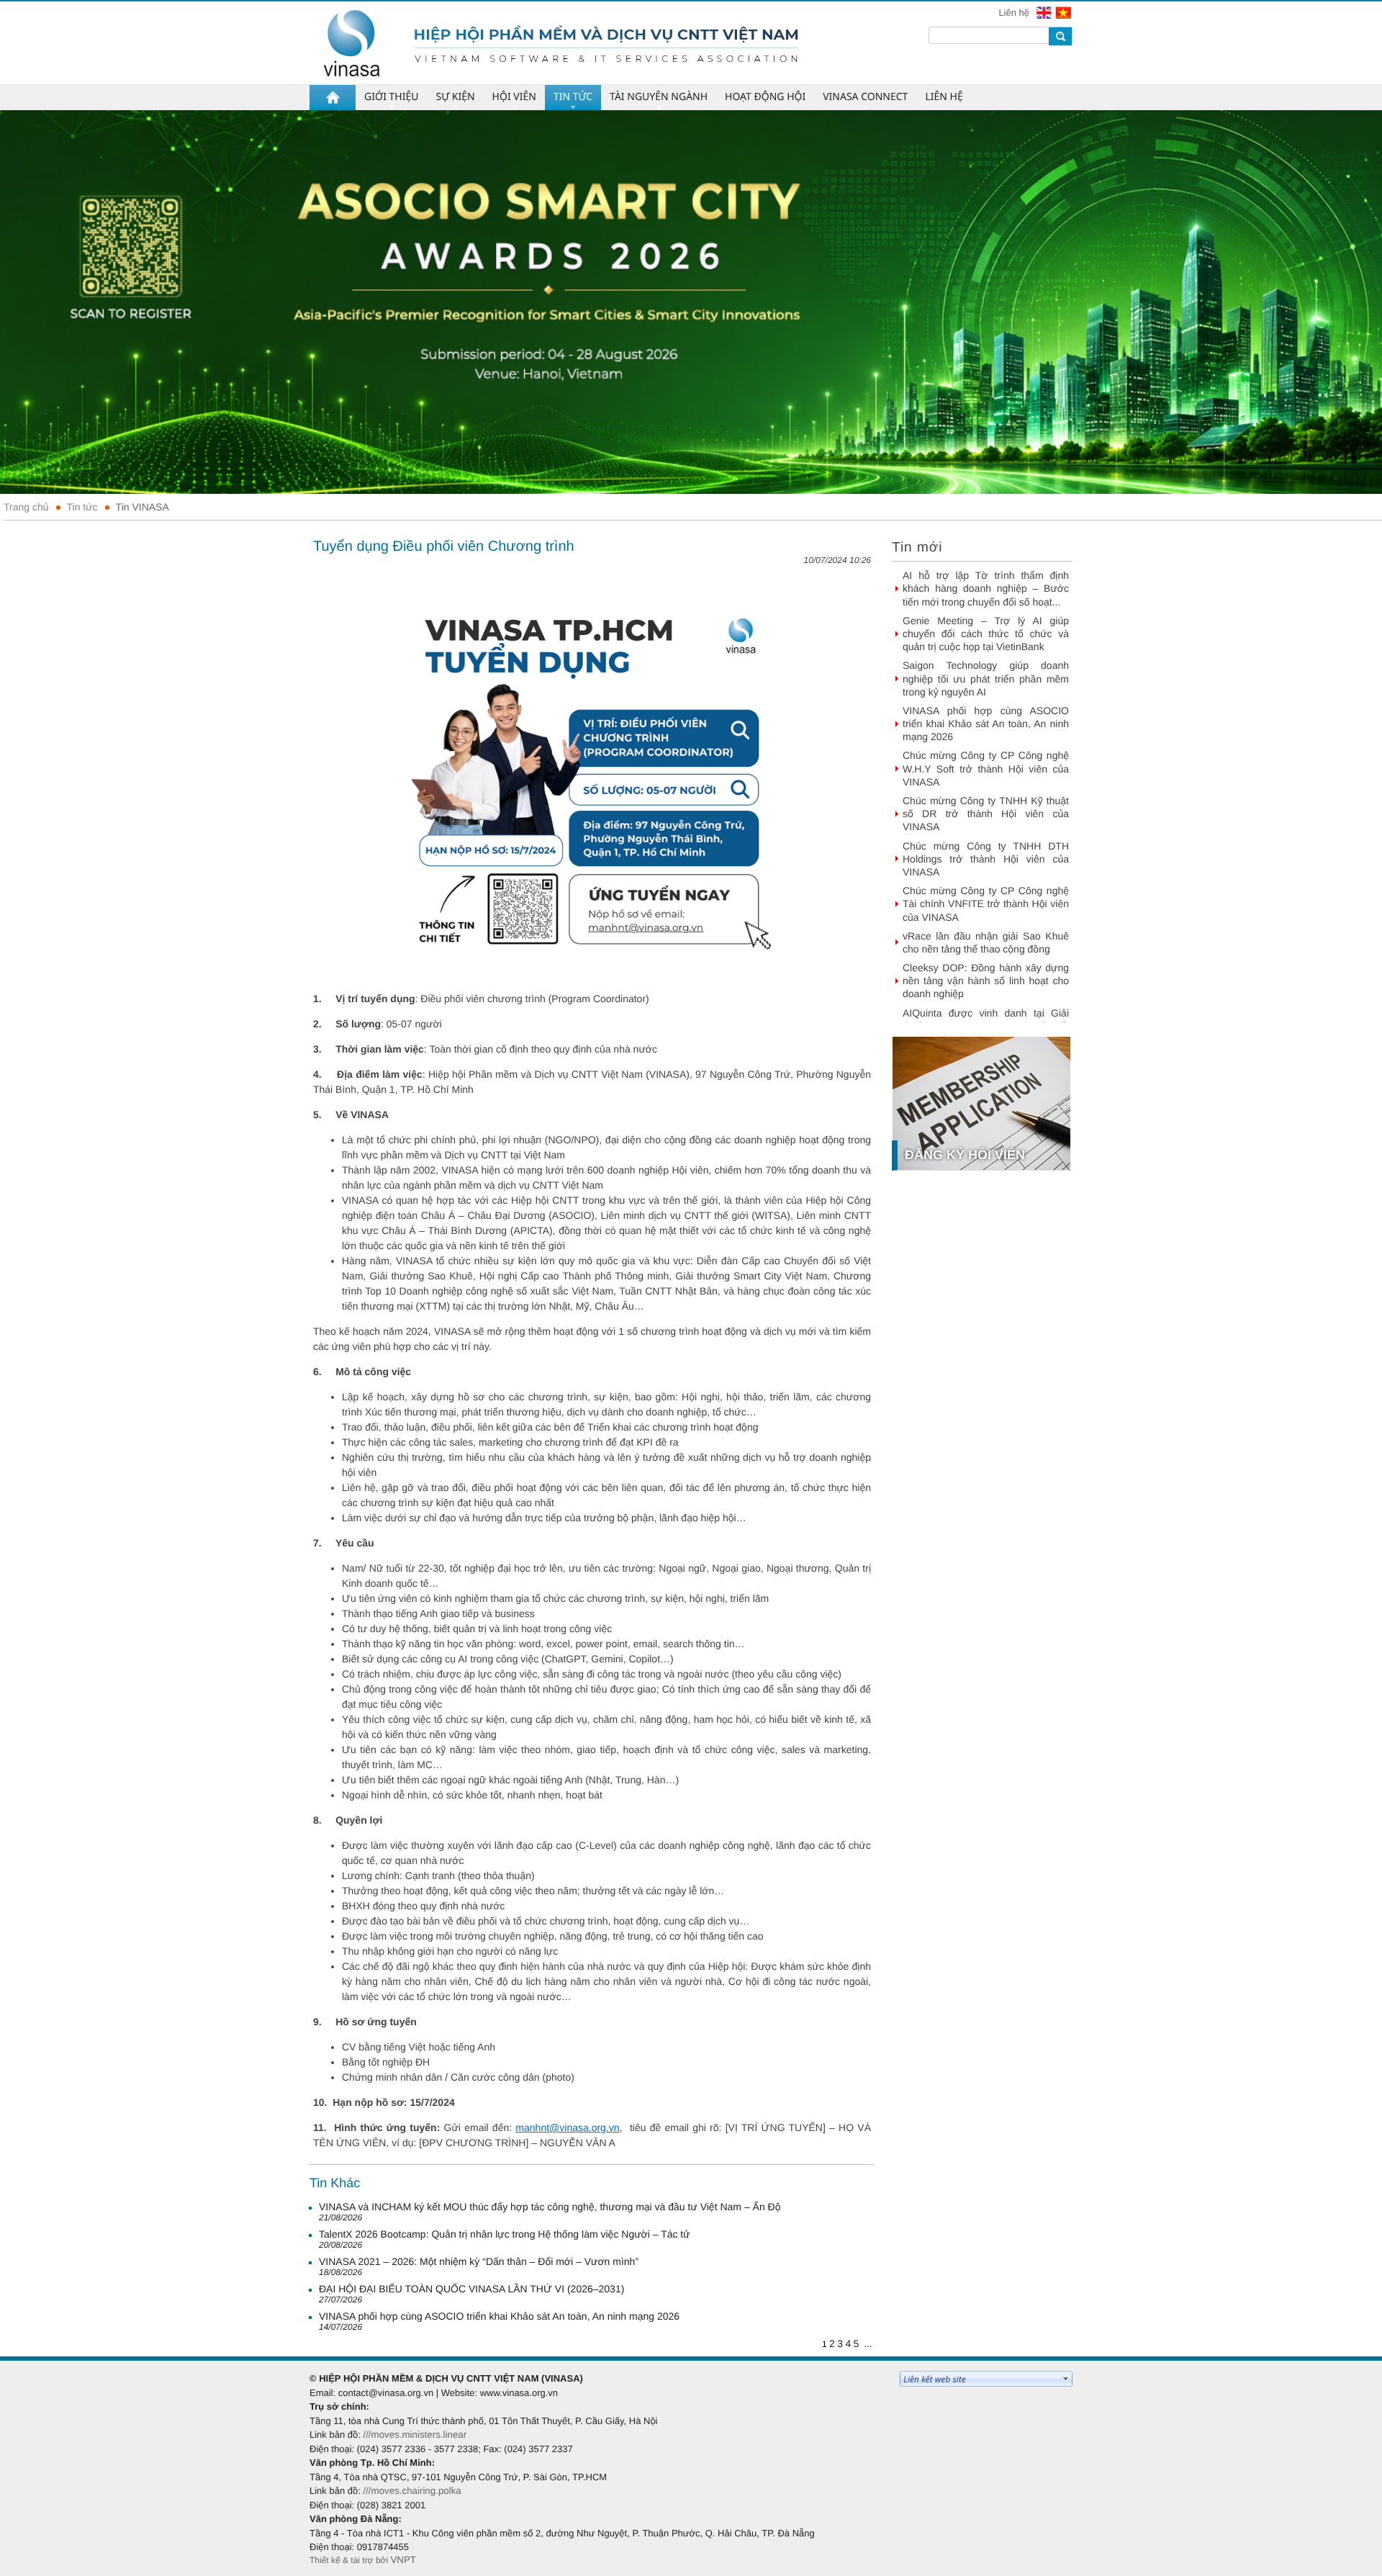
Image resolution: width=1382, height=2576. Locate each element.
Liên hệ (1015, 13)
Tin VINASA (143, 507)
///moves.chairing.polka (412, 2491)
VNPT (403, 2560)
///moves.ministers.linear (415, 2435)
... (868, 2343)
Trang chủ (26, 507)
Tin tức (82, 507)
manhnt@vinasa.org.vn (567, 2127)
